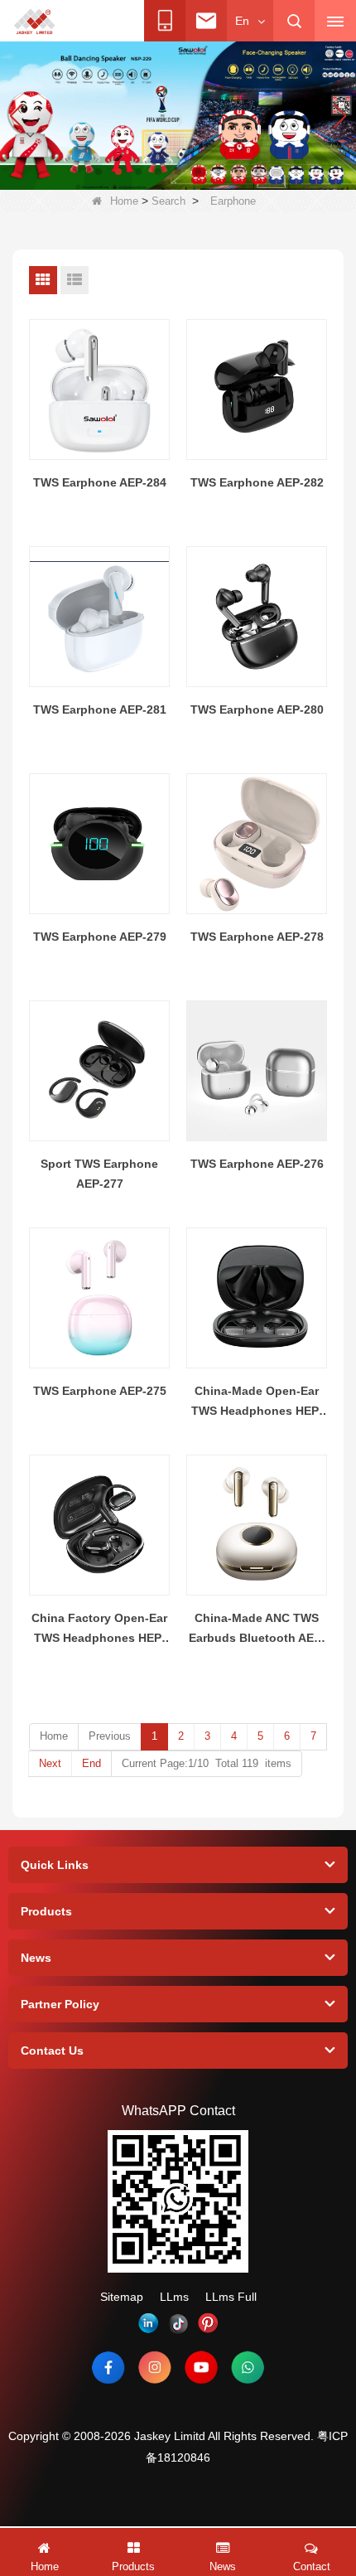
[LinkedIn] (148, 2323)
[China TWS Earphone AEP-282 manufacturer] (257, 390)
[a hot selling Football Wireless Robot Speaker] (178, 114)
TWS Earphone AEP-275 (100, 1391)
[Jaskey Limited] (36, 22)
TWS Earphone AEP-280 (257, 709)
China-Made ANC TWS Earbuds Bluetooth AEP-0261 (257, 1629)
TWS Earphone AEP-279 (100, 937)
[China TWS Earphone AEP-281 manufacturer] (99, 617)
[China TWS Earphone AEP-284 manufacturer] (99, 390)
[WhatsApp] (248, 2367)
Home (124, 201)
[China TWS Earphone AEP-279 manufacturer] (99, 844)
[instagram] (155, 2367)
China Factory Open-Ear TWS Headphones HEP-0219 (99, 1629)
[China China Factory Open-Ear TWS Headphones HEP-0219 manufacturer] (99, 1525)
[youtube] (201, 2367)
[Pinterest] (208, 2323)
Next (50, 1763)
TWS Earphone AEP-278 (257, 937)
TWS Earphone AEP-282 (257, 482)
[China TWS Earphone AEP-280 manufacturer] (257, 617)
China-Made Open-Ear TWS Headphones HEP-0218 (257, 1402)
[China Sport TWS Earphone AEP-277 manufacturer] (99, 1071)
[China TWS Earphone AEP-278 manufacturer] (257, 844)
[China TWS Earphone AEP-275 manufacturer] (99, 1298)
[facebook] (108, 2367)
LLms (174, 2297)
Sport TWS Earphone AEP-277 (99, 1174)
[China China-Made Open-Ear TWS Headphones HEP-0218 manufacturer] (257, 1298)
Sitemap (122, 2297)
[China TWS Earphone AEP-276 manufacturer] (257, 1071)
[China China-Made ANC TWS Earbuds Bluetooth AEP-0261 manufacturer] (257, 1525)
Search (168, 201)
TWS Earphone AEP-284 (100, 482)
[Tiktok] (178, 2323)
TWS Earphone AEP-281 (100, 709)
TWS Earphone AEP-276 (257, 1164)
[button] (99, 172)
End (91, 1763)
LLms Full (231, 2297)
